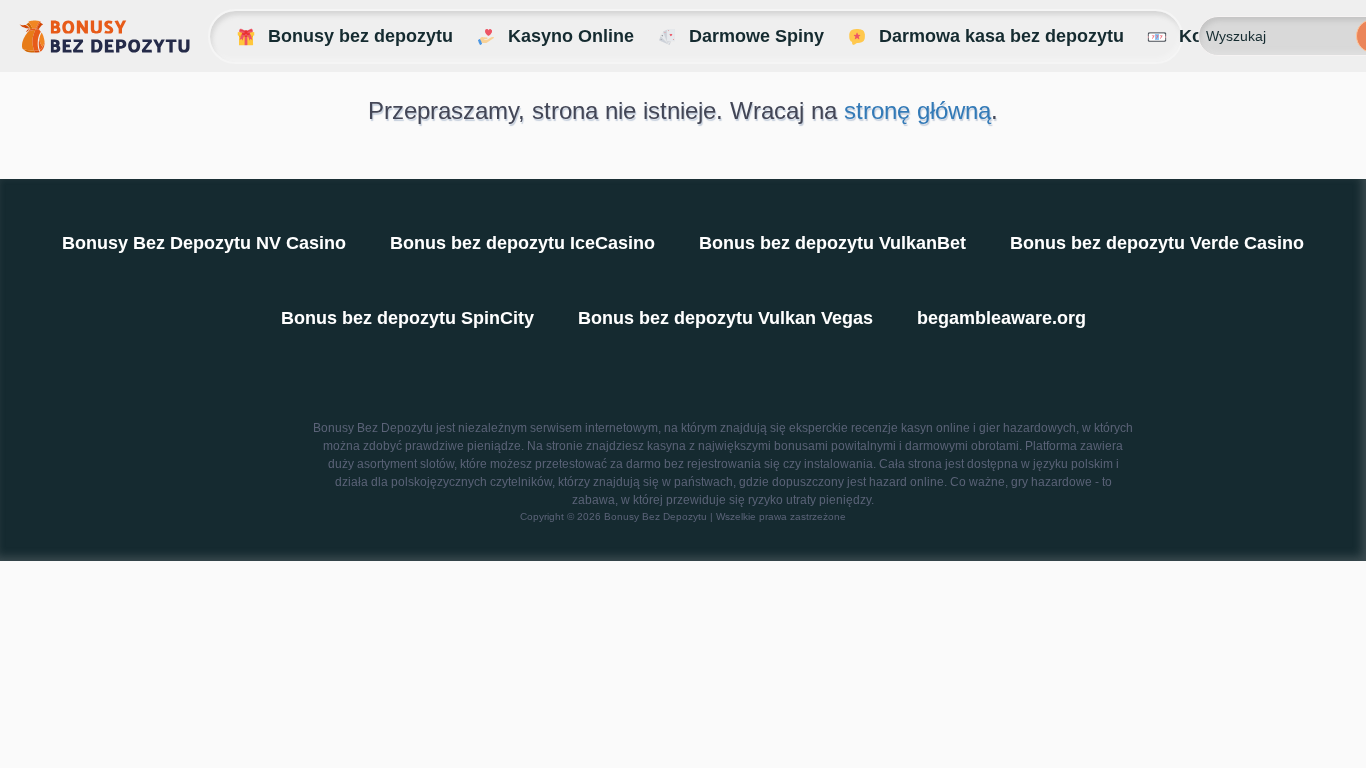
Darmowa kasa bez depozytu (1001, 36)
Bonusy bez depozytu (360, 36)
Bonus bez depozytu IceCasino (522, 243)
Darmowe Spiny (756, 36)
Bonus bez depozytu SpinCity (407, 318)
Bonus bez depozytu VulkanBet (832, 243)
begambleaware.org (1001, 318)
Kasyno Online (571, 36)
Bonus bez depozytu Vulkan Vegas (725, 318)
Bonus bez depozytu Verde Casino (1157, 243)
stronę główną (917, 110)
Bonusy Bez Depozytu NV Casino (204, 243)
